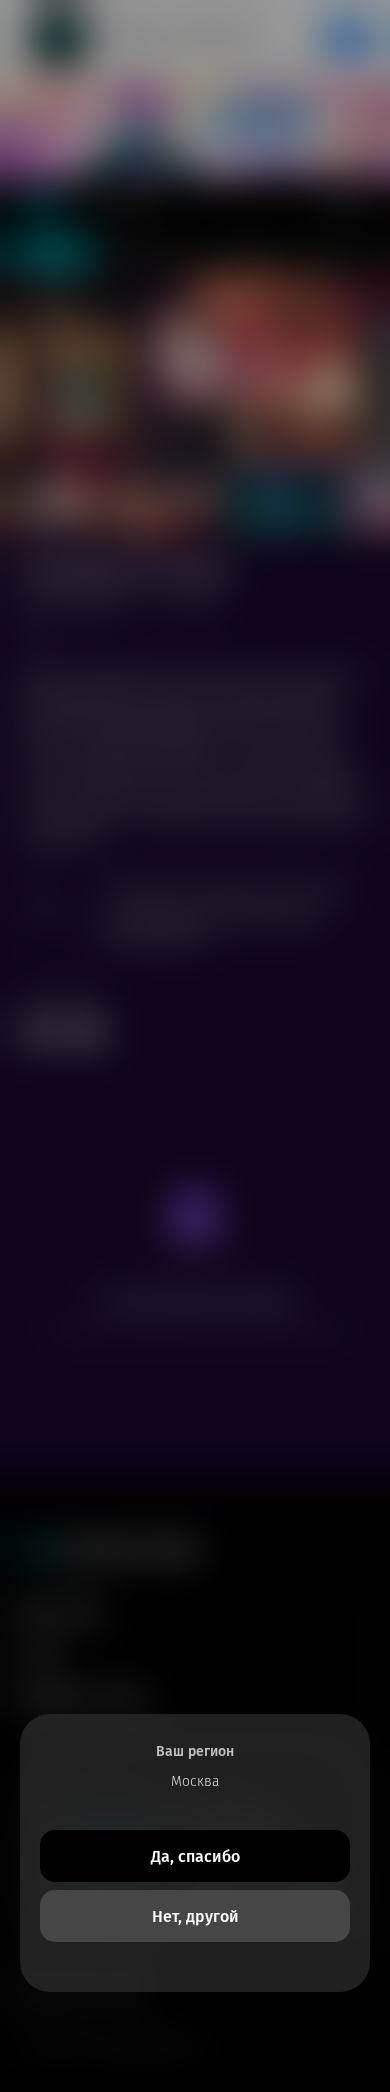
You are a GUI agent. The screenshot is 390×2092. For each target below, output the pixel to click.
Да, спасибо (195, 1856)
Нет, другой (195, 1916)
